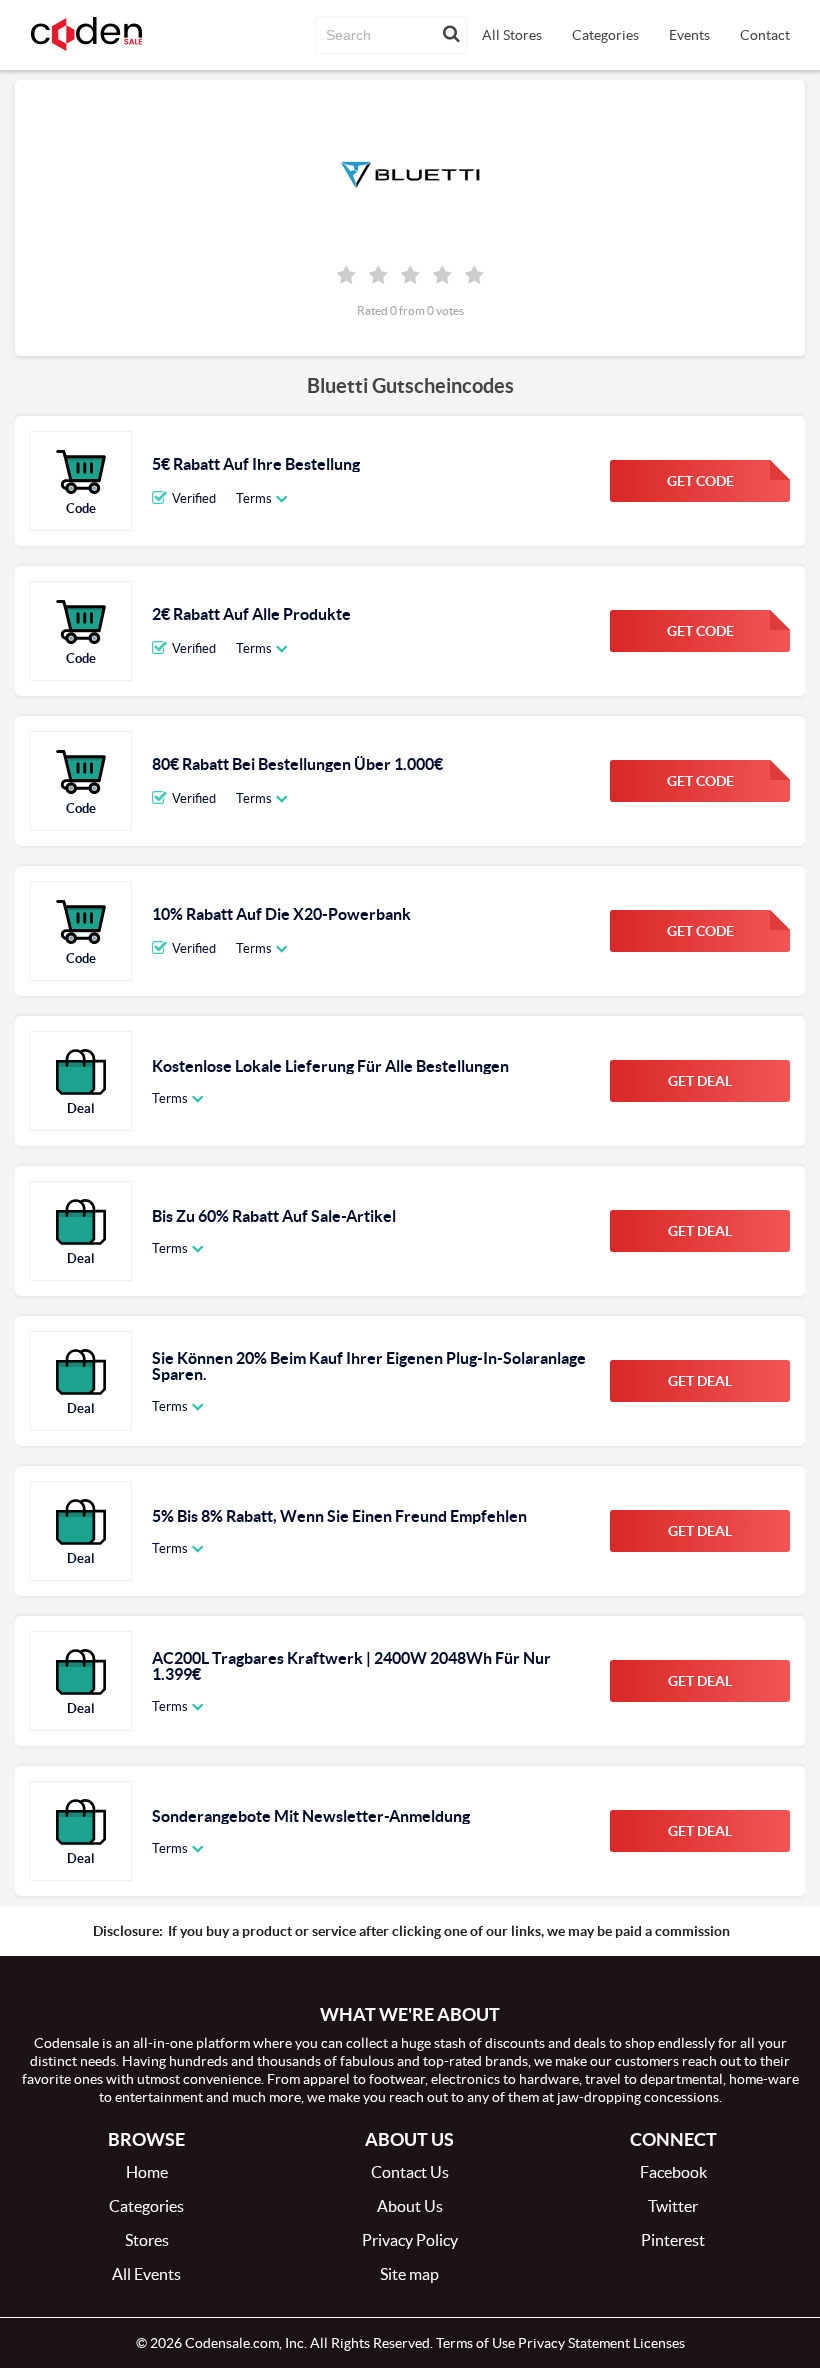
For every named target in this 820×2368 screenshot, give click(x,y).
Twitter (673, 2206)
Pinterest (673, 2240)
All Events (146, 2274)
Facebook (673, 2172)
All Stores (512, 35)
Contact (765, 35)
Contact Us (410, 2172)
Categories (605, 35)
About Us (410, 2206)
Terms (254, 498)
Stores (147, 2240)
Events (689, 35)
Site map (409, 2274)
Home (147, 2172)
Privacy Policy (410, 2240)
